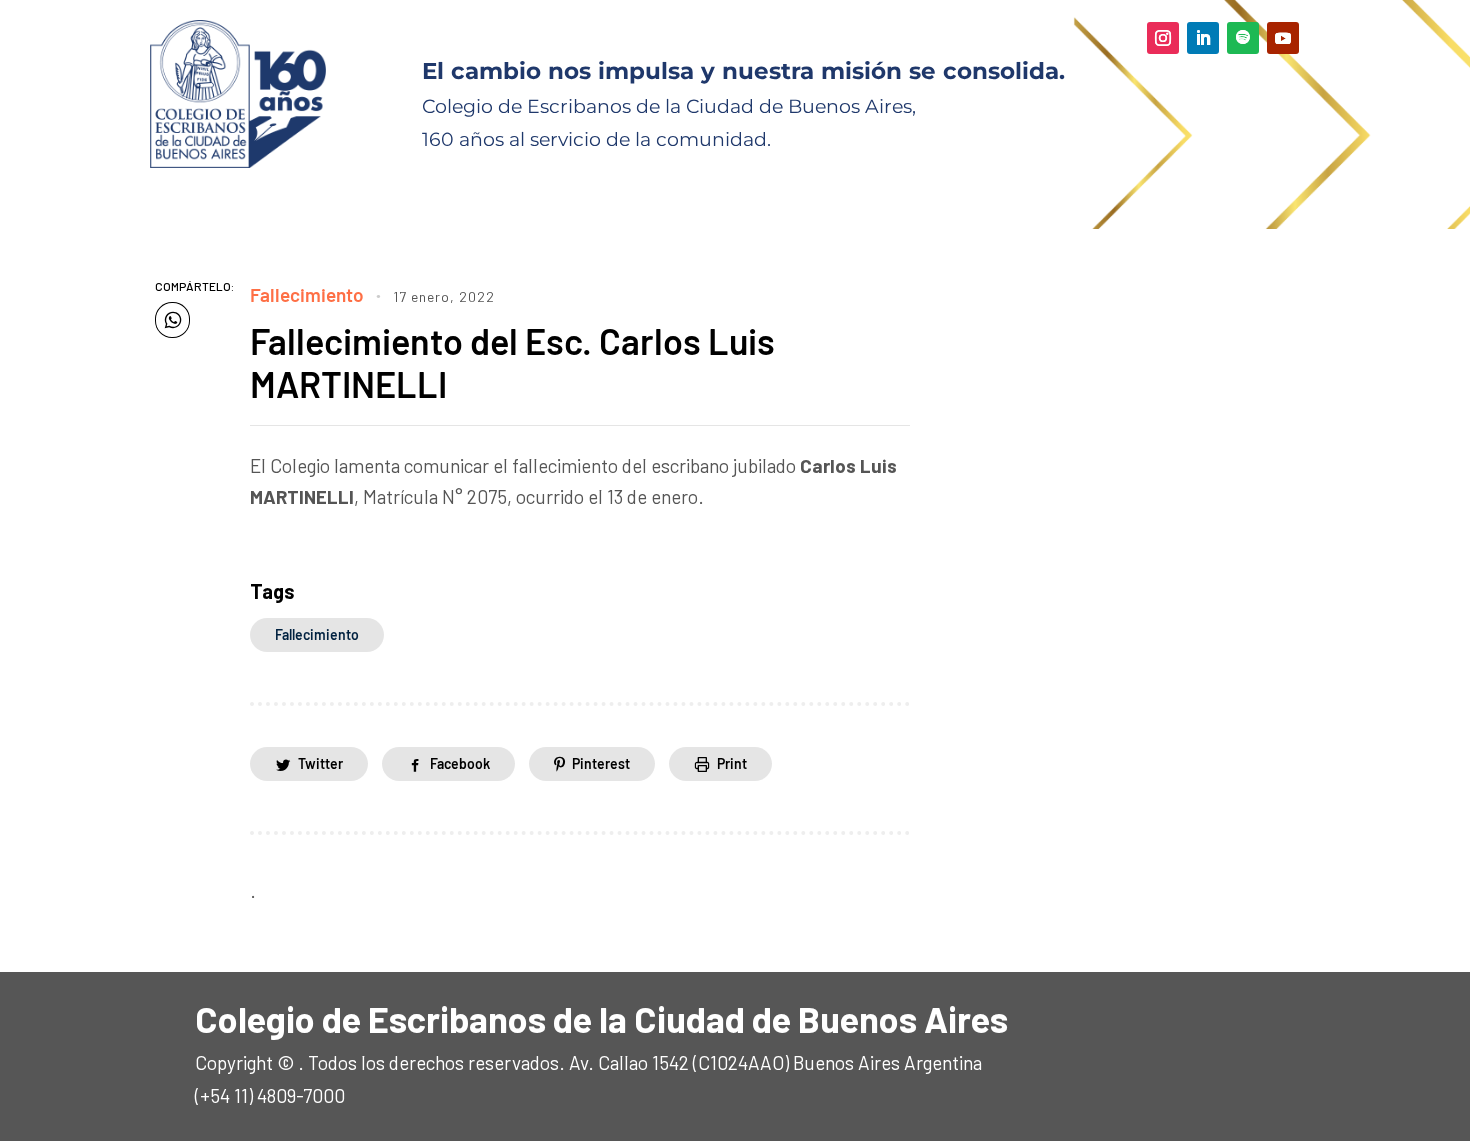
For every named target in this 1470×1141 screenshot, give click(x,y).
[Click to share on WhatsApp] (172, 320)
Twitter (320, 763)
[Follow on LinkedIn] (1203, 38)
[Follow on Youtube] (1283, 38)
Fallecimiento (307, 294)
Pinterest (601, 763)
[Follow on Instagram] (1163, 38)
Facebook (460, 763)
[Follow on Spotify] (1243, 38)
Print (732, 763)
